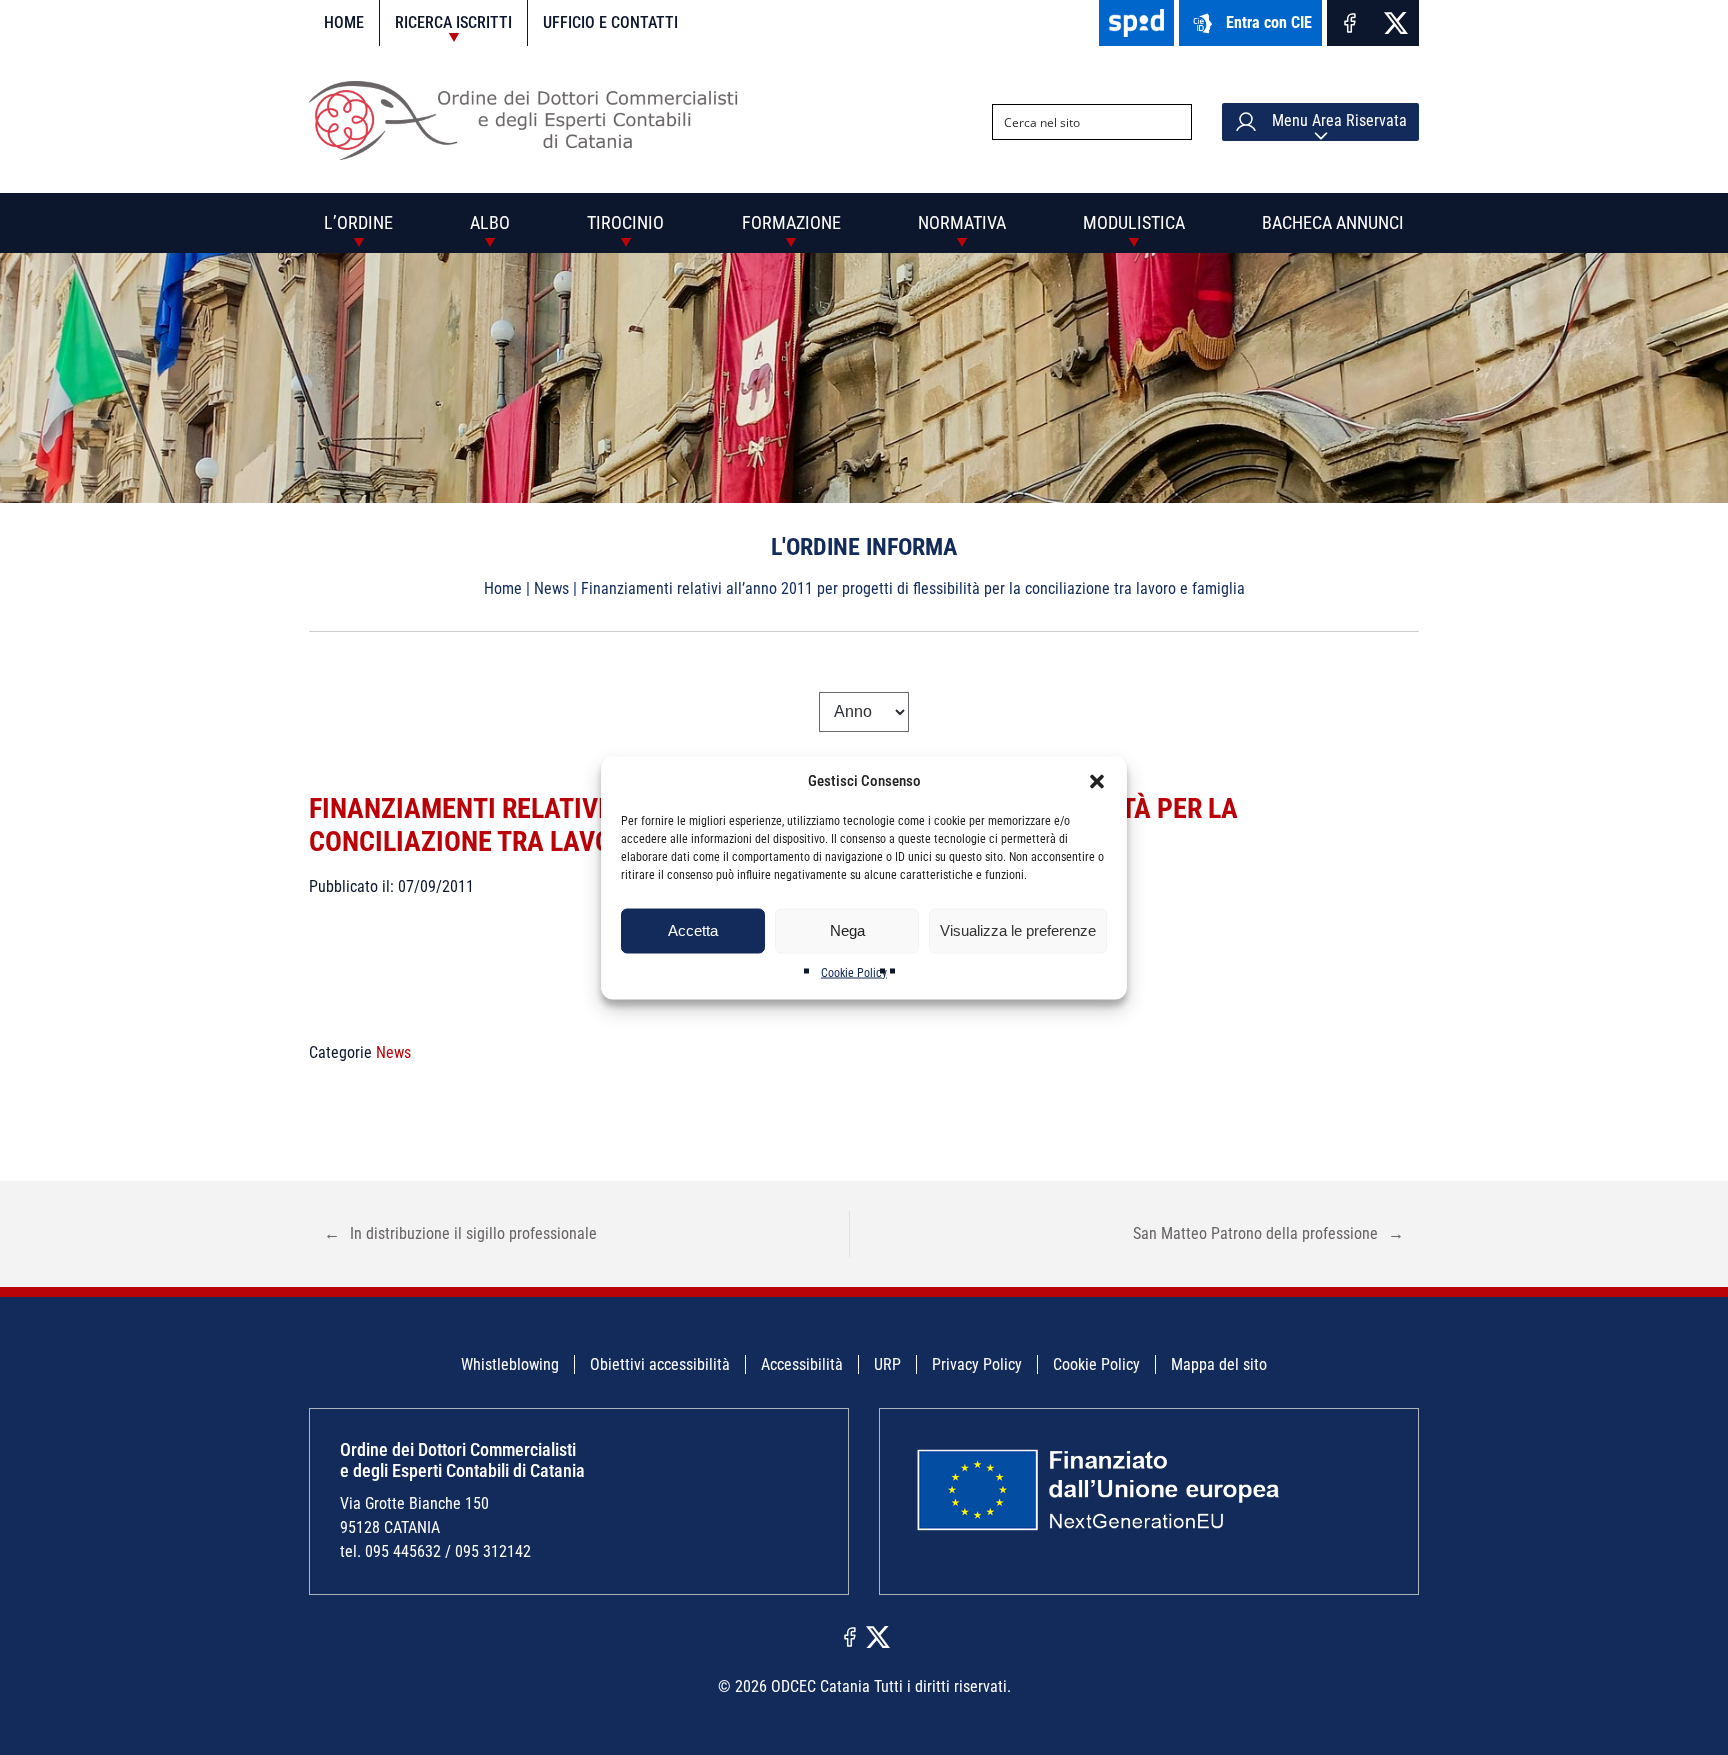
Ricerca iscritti (453, 22)
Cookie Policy (854, 972)
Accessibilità (802, 1364)
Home (344, 22)
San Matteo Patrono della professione (1268, 1233)
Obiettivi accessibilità (660, 1364)
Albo (490, 222)
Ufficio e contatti (610, 22)
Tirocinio (625, 222)
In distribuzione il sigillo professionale (460, 1233)
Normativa (962, 222)
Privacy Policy (977, 1364)
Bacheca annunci (1333, 222)
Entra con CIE (1269, 22)
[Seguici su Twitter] (1396, 23)
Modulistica (1134, 222)
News (551, 588)
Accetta (693, 930)
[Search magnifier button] (1174, 122)
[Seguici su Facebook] (1350, 23)
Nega (847, 930)
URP (887, 1364)
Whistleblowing (510, 1364)
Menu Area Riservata (1337, 120)
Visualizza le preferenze (1018, 930)
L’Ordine (358, 222)
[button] (1097, 781)
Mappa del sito (1219, 1364)
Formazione (791, 222)
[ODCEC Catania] (531, 154)
